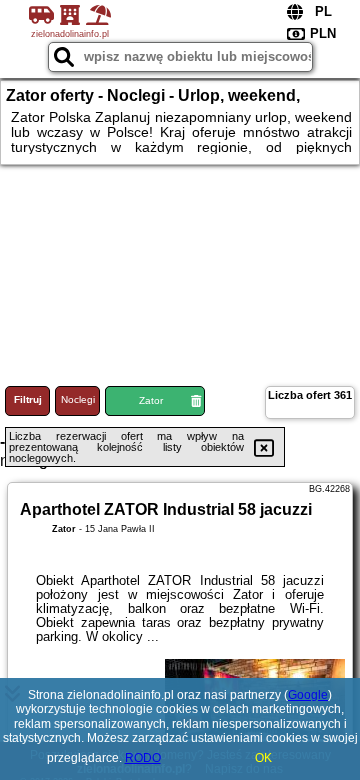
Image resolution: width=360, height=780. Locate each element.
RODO (143, 758)
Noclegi (78, 399)
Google (308, 695)
